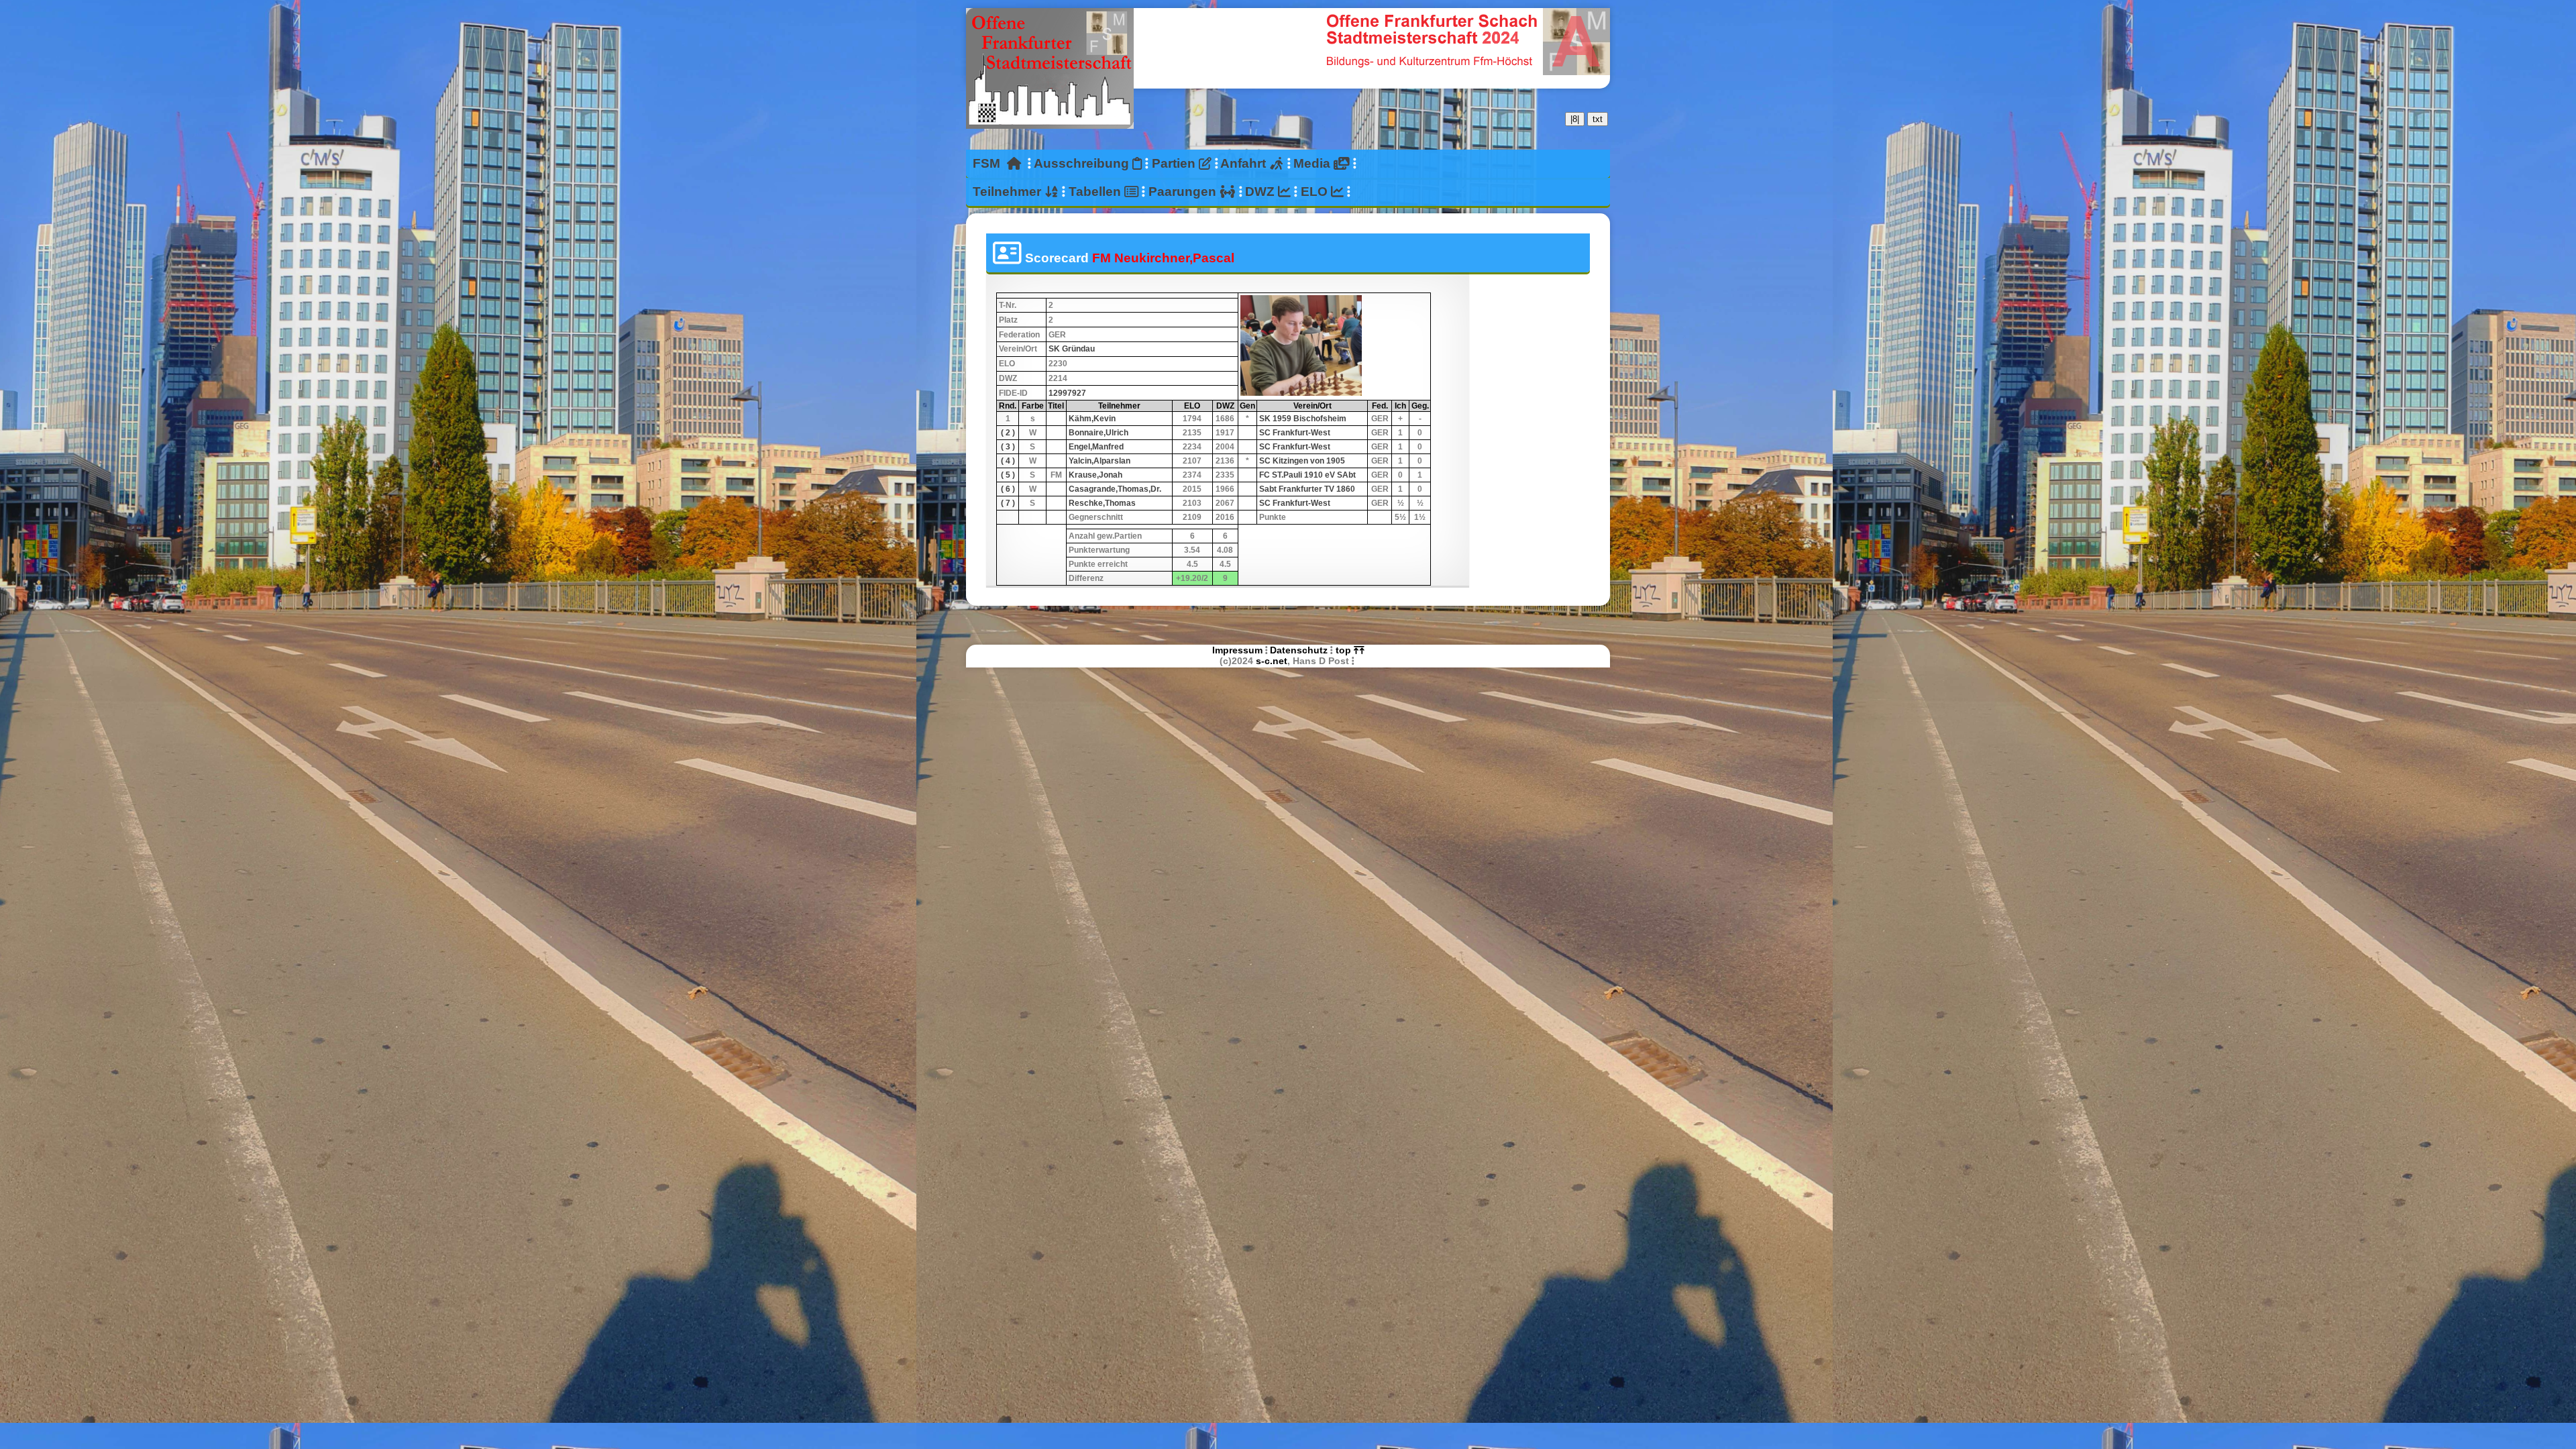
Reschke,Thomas (1102, 503)
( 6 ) (1008, 489)
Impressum (1237, 650)
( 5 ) (1008, 475)
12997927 (1067, 393)
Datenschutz (1299, 650)
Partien (1175, 163)
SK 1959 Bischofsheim (1303, 419)
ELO (1316, 192)
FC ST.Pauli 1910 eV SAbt (1307, 475)
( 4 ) (1008, 461)
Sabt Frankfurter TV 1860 (1307, 489)
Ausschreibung (1083, 163)
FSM (990, 163)
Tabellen (1096, 192)
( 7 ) (1008, 503)
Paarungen (1184, 192)
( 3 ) (1008, 447)
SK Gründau (1072, 349)
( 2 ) (1008, 433)
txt (1598, 119)
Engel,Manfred (1096, 447)
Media (1313, 163)
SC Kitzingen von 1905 (1302, 461)
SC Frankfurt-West (1295, 433)
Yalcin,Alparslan (1099, 461)
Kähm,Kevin (1092, 419)
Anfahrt (1245, 163)
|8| (1575, 119)
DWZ (1262, 192)
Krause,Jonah (1095, 475)
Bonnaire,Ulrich (1098, 433)
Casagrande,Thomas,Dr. (1115, 489)
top (1345, 650)
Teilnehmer (1009, 192)
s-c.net (1272, 661)
